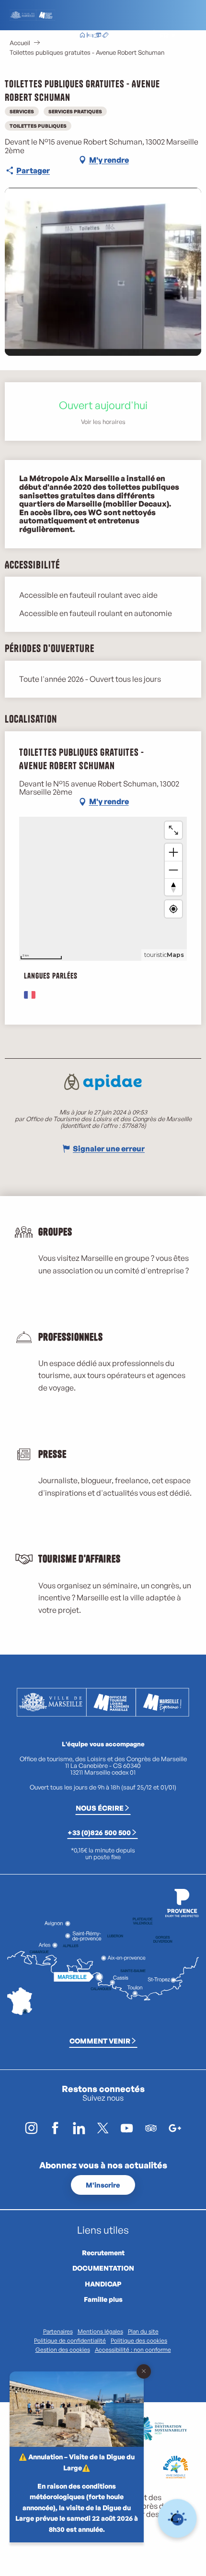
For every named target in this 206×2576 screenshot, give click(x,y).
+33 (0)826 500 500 (99, 1832)
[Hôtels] (90, 36)
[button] (143, 36)
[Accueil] (82, 36)
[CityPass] (98, 36)
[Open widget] (177, 2519)
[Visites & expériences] (105, 36)
